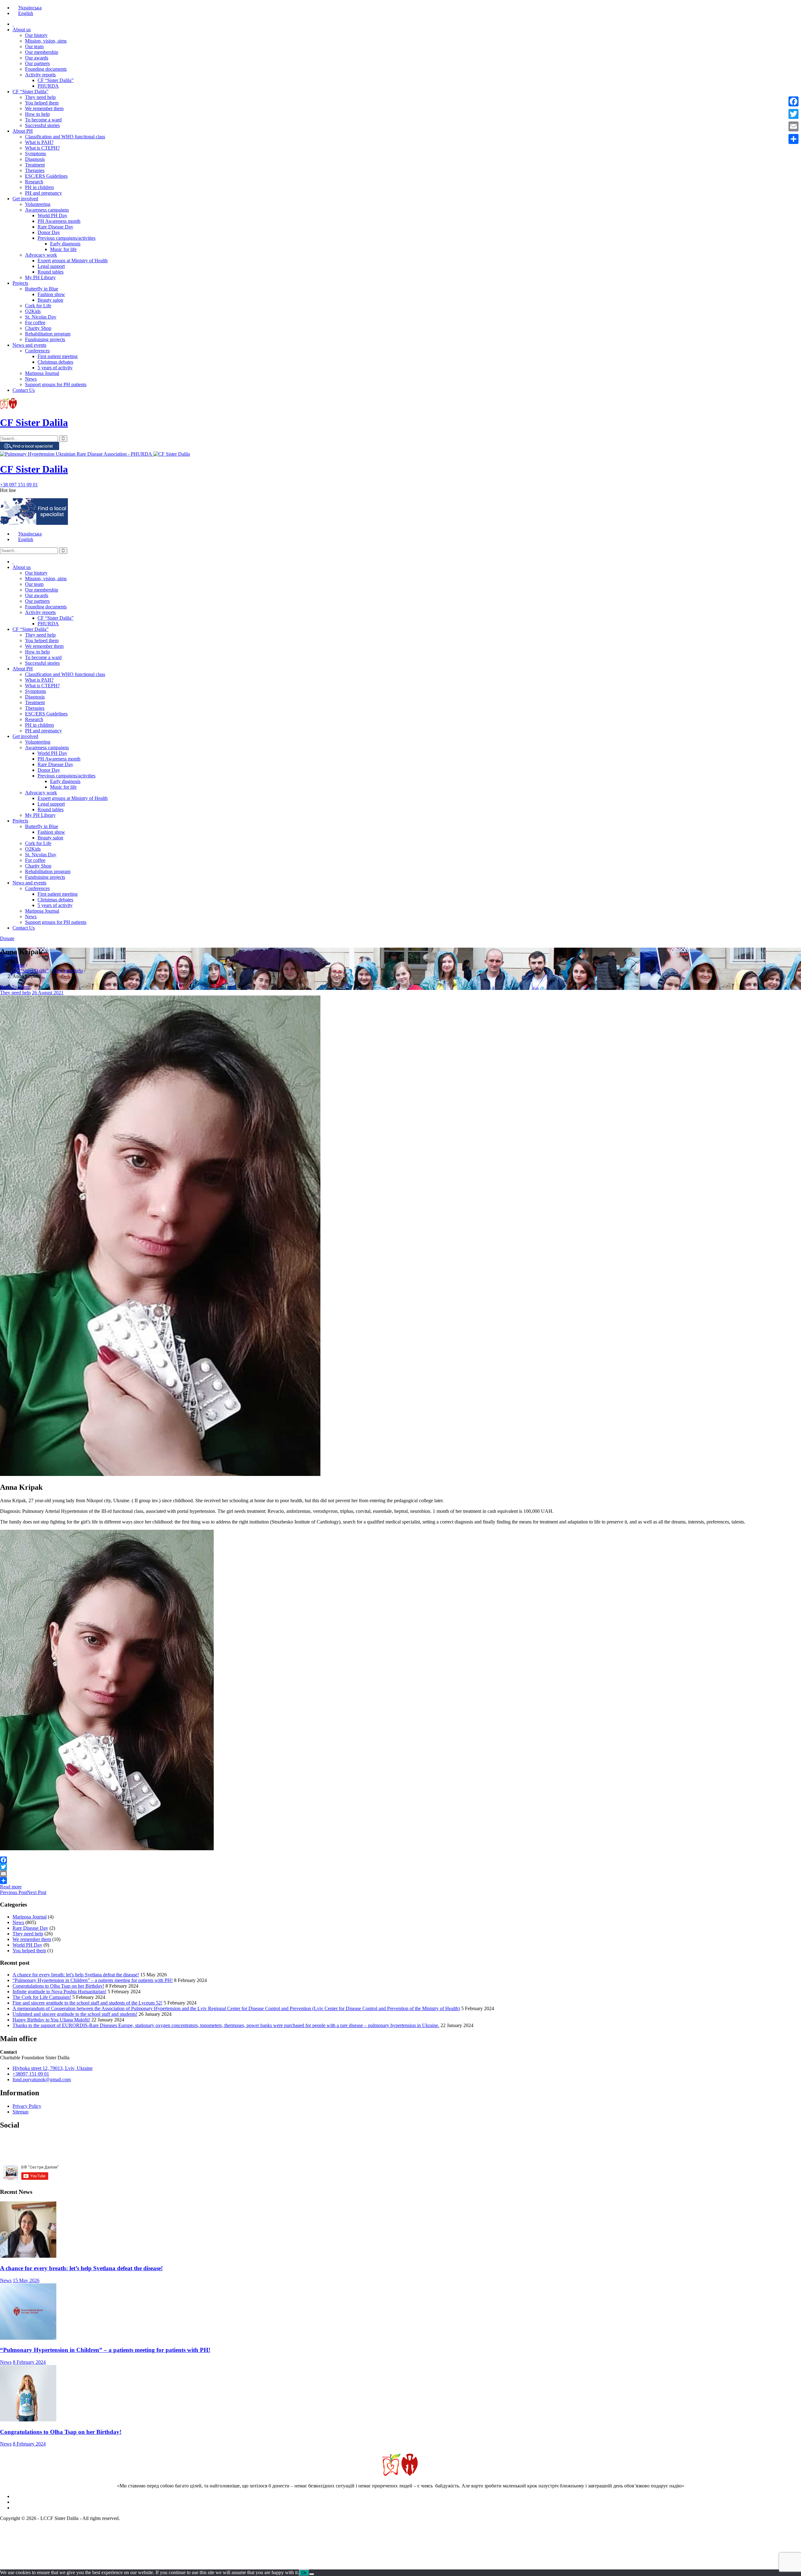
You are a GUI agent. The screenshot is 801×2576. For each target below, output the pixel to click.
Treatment (35, 165)
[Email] (400, 1874)
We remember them (44, 108)
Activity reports (40, 75)
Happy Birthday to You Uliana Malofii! (51, 2020)
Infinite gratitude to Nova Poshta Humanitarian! (59, 1992)
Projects (20, 283)
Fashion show (51, 294)
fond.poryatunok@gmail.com (42, 2079)
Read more (11, 1887)
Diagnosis (35, 159)
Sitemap (20, 2112)
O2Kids (33, 311)
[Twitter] (400, 1867)
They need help (40, 97)
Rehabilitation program (48, 334)
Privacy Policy (27, 2106)
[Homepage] (13, 24)
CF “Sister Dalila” (56, 80)
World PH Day (52, 215)
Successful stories (42, 125)
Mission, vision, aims (46, 41)
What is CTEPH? (42, 148)
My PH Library (40, 277)
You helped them (42, 103)
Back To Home (15, 987)
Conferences (37, 351)
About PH (23, 131)
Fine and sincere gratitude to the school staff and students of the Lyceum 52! (87, 2003)
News (31, 379)
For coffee (35, 323)
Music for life (63, 249)
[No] (312, 2574)
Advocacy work (41, 255)
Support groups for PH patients (56, 384)
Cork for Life (38, 306)
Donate (7, 938)
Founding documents (46, 69)
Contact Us (24, 390)
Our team (34, 46)
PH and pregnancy (43, 193)
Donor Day (49, 232)
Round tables (51, 272)
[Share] (400, 1881)
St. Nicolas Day (41, 317)
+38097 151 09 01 (31, 2074)
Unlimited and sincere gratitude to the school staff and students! (75, 2014)
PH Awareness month (59, 221)
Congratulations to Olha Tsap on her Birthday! (58, 1986)
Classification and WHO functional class (65, 137)
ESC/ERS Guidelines (46, 176)
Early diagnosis (65, 244)
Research (34, 182)
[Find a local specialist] (30, 448)
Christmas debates (55, 362)
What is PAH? (39, 142)
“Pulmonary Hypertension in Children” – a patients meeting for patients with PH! (93, 1980)
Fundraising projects (45, 339)
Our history (36, 35)
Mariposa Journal (42, 373)
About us (22, 30)
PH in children (39, 187)
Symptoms (36, 154)
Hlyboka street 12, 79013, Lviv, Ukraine (53, 2068)
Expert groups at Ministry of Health (73, 261)
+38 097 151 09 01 (19, 485)
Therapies (35, 170)
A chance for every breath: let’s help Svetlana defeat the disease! (76, 1975)
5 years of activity (55, 368)
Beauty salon (50, 300)
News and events (29, 345)
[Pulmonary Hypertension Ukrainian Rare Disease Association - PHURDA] (77, 454)
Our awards (37, 58)
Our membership (42, 52)
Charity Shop (38, 328)
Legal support (51, 266)
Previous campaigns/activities (66, 238)
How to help (37, 114)
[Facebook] (400, 1860)
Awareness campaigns (47, 210)
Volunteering (38, 204)
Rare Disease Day (55, 227)
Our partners (37, 63)
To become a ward (43, 120)
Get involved (25, 199)
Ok (304, 2573)
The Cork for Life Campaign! (42, 1997)
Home (19, 965)
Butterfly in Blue (42, 289)
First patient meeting (58, 356)
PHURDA (48, 86)
